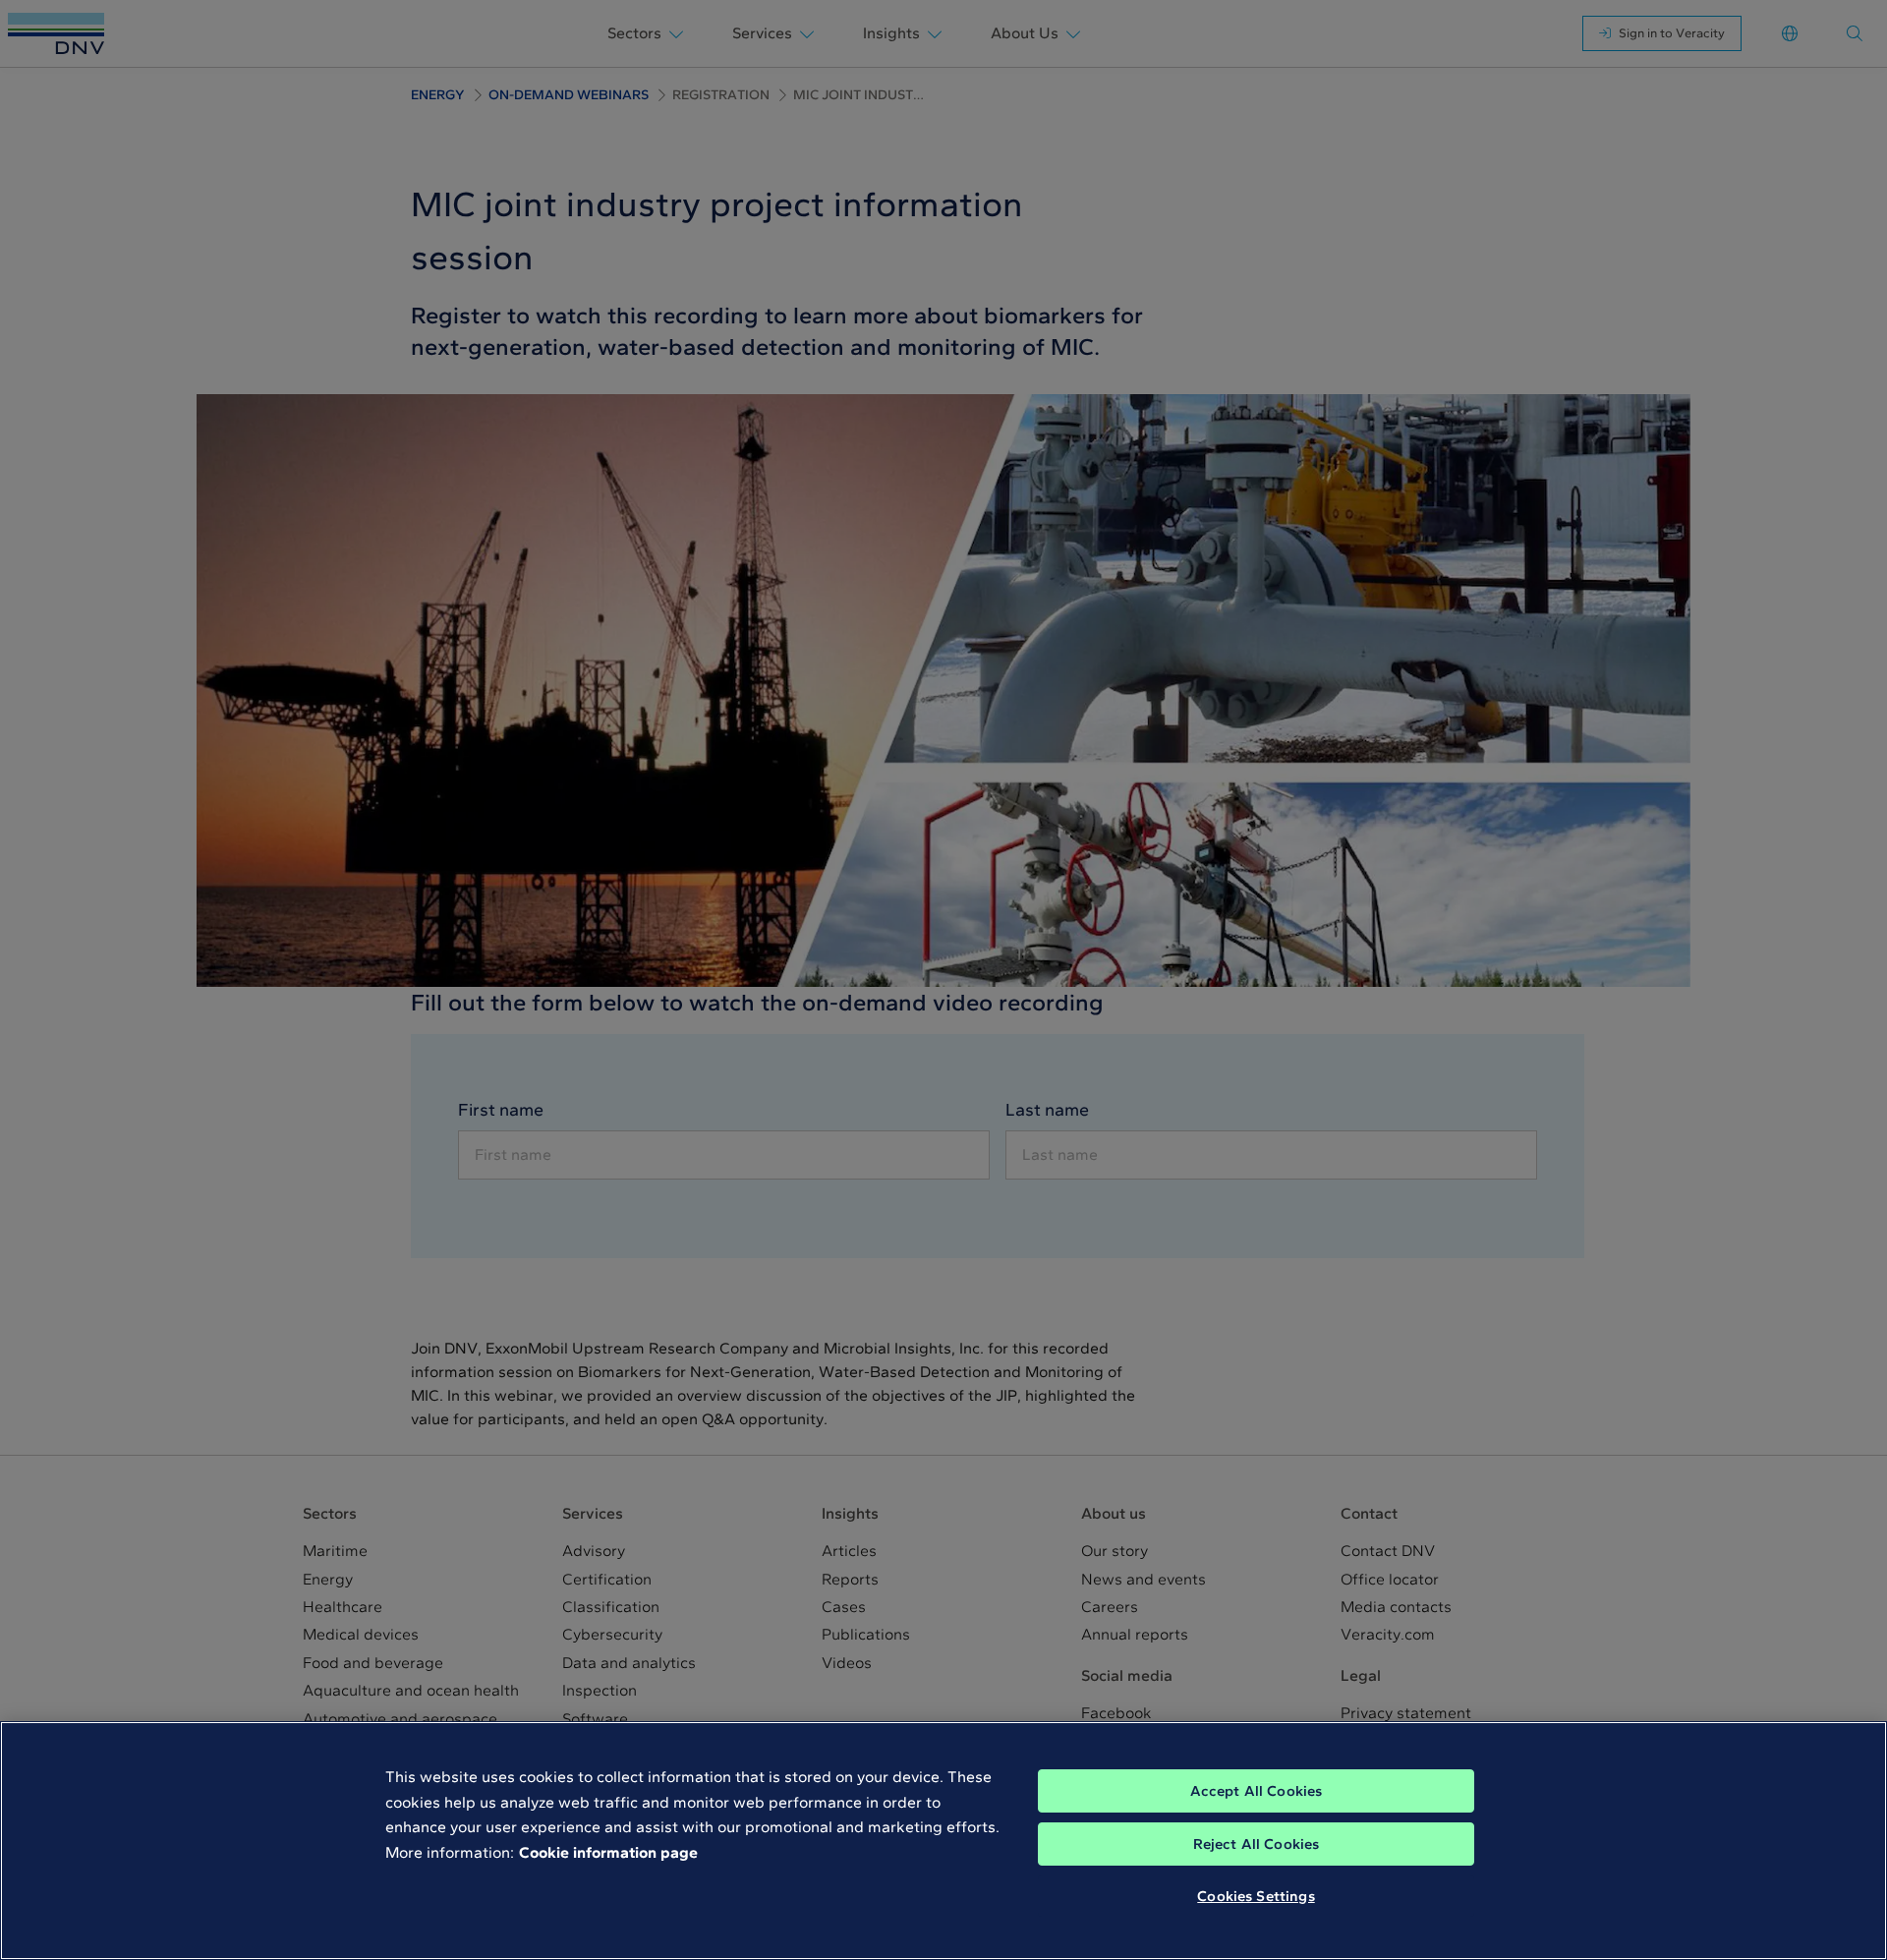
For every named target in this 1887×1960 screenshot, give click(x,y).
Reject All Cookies (1257, 1844)
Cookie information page (608, 1852)
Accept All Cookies (1257, 1791)
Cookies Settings (1256, 1896)
